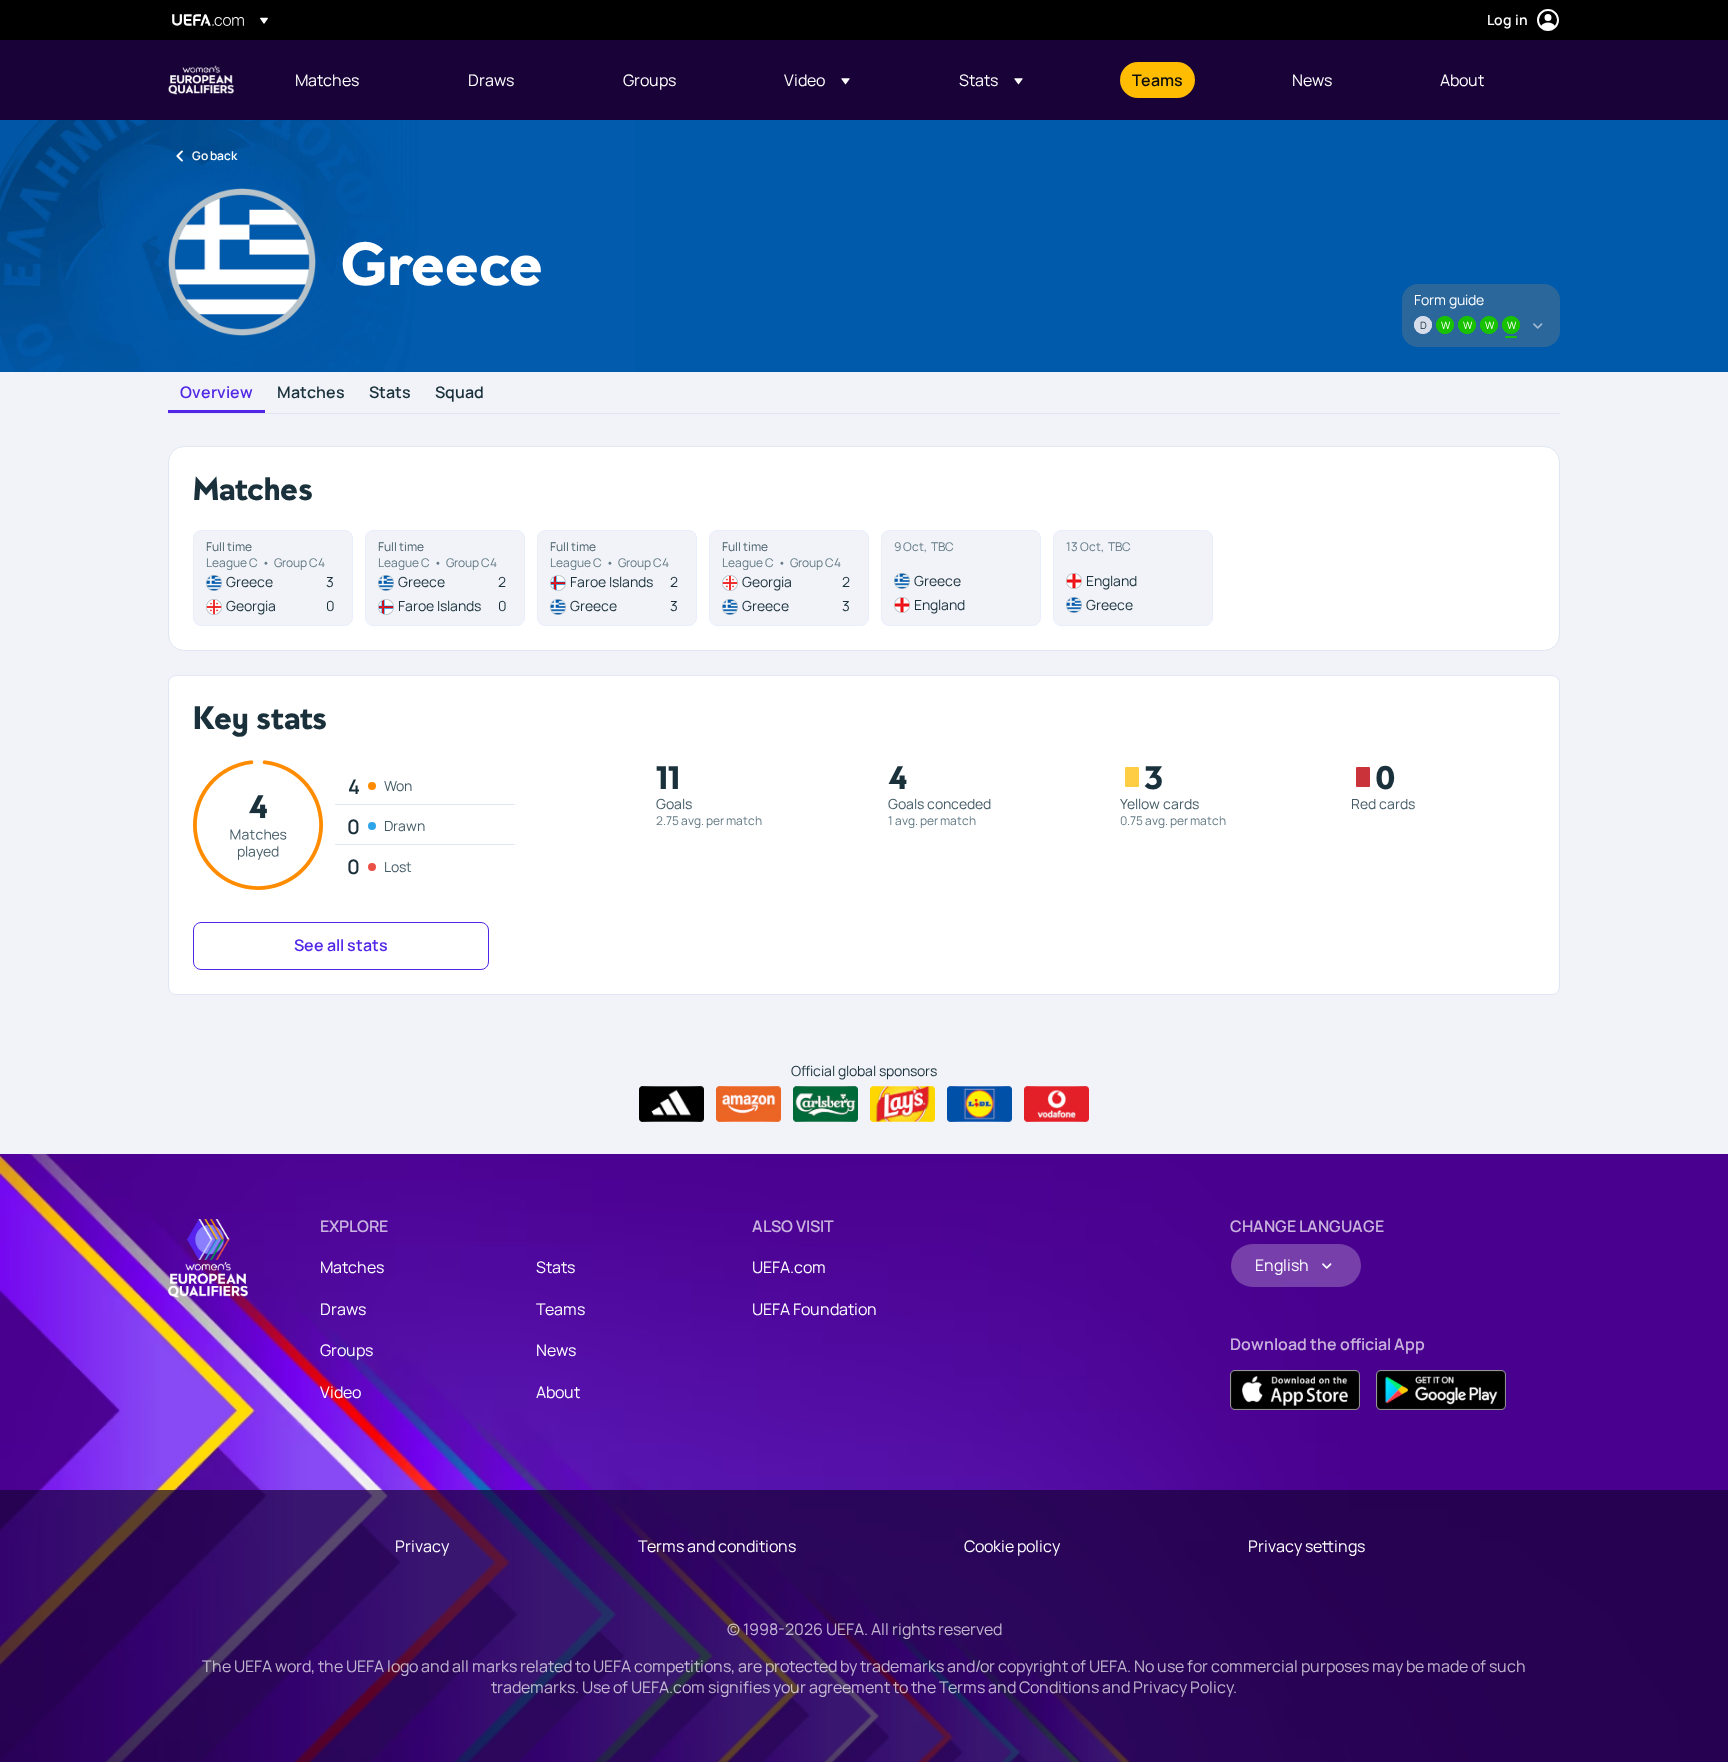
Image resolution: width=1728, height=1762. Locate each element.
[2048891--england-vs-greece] (1133, 578)
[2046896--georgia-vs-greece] (789, 578)
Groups (346, 1350)
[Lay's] (902, 1104)
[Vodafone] (1056, 1104)
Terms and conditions (717, 1546)
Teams (560, 1309)
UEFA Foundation (814, 1309)
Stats (390, 393)
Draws (343, 1309)
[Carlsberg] (825, 1104)
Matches (311, 393)
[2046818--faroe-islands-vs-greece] (617, 578)
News (556, 1350)
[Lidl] (979, 1104)
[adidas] (671, 1104)
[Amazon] (748, 1104)
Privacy (422, 1546)
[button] (817, 80)
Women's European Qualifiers (201, 80)
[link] (327, 80)
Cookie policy (1012, 1546)
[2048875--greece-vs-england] (961, 578)
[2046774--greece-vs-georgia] (273, 578)
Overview (216, 393)
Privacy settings (1306, 1546)
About (558, 1392)
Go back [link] (214, 155)
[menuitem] (356, 80)
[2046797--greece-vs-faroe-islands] (445, 578)
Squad (459, 393)
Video (340, 1392)
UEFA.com (789, 1267)
